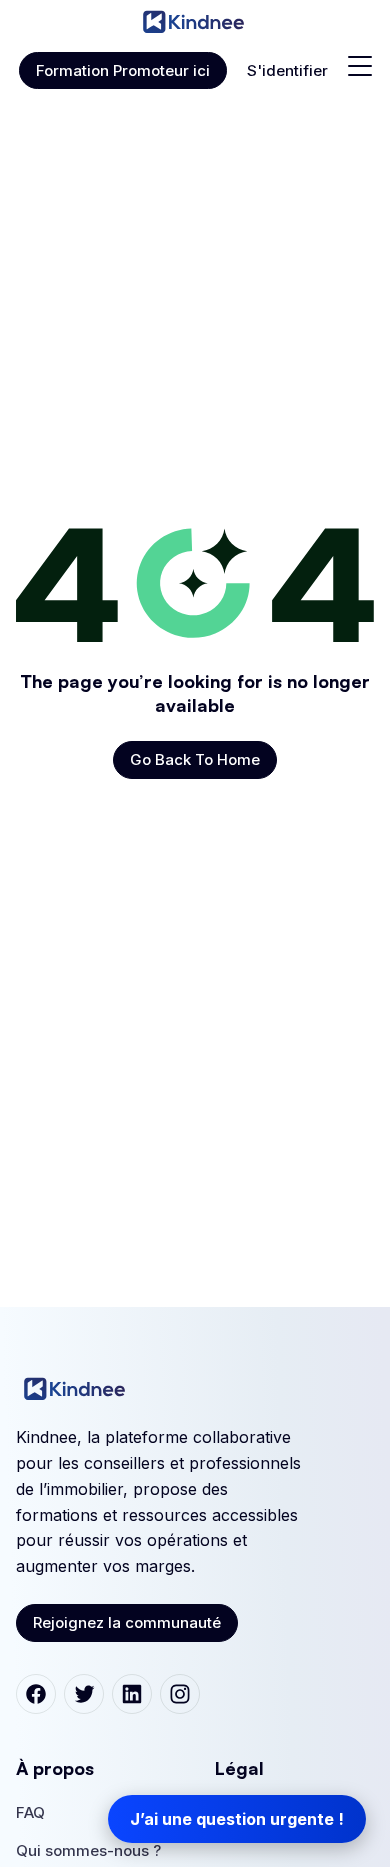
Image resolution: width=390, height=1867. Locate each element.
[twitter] (84, 1694)
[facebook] (36, 1694)
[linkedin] (132, 1694)
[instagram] (180, 1694)
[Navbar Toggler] (360, 66)
